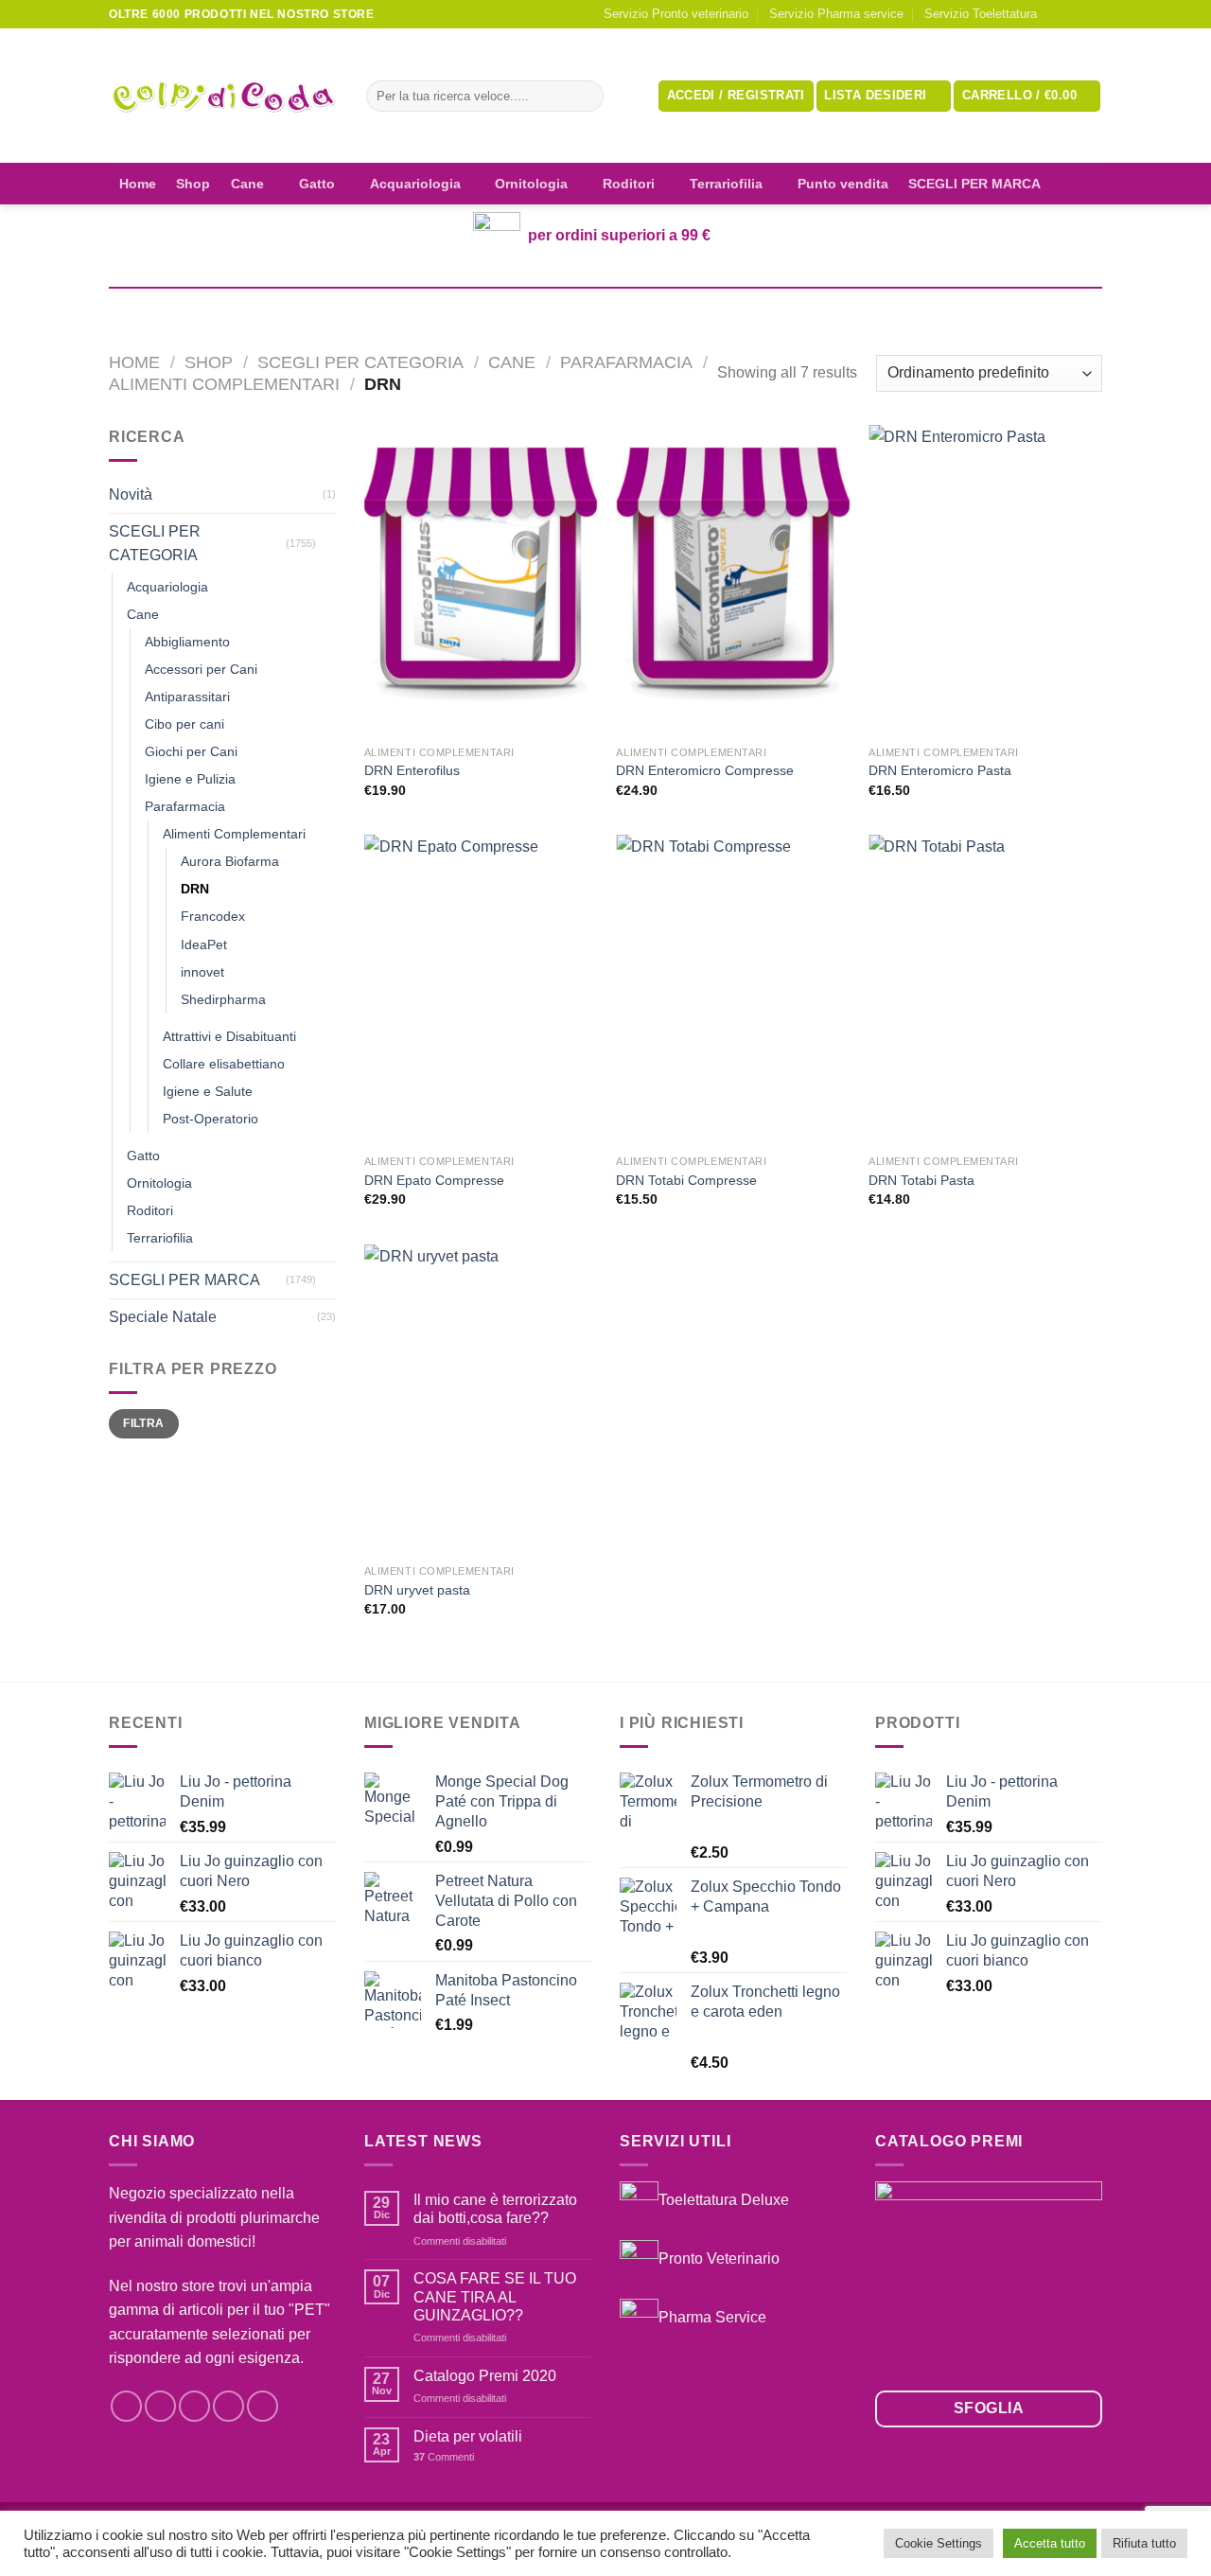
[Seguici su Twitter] (194, 2406)
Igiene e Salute (208, 1091)
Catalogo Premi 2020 (485, 2376)
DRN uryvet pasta (417, 1590)
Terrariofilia (726, 184)
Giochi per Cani (191, 751)
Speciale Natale (163, 1317)
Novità (131, 494)
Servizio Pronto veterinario (676, 14)
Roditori (629, 184)
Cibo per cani (184, 724)
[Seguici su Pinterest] (263, 2406)
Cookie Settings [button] (939, 2543)
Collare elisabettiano (224, 1064)
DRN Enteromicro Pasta (940, 770)
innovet (202, 972)
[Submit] (585, 97)
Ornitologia (531, 184)
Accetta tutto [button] (1050, 2543)
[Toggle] (328, 543)
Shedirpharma (223, 999)
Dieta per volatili (468, 2436)
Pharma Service (712, 2316)
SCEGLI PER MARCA (974, 184)
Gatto (317, 184)
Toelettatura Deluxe (724, 2200)
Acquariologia (415, 184)
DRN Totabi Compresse (686, 1180)
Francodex (213, 916)
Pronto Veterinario (719, 2258)
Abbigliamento (187, 642)
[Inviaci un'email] (1093, 14)
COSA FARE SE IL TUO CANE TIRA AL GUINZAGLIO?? (495, 2296)
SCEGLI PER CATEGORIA (360, 362)
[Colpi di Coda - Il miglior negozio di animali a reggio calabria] (223, 96)
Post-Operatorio (211, 1119)
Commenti (444, 2457)
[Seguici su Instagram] (1075, 14)
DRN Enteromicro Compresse (705, 770)
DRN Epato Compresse (434, 1180)
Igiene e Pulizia (190, 779)
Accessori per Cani (201, 669)
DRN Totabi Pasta (921, 1180)
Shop (193, 184)
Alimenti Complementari (224, 384)
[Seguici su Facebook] (1057, 14)
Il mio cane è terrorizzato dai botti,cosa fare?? (495, 2209)
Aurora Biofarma (230, 861)
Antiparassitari (187, 697)
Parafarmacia (626, 362)
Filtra (143, 1423)
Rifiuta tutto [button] (1144, 2543)
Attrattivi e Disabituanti (229, 1036)
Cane (247, 184)
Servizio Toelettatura (981, 14)
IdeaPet (204, 944)
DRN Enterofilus (412, 770)
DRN (195, 889)
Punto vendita (843, 184)
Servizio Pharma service (836, 14)
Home (138, 184)
